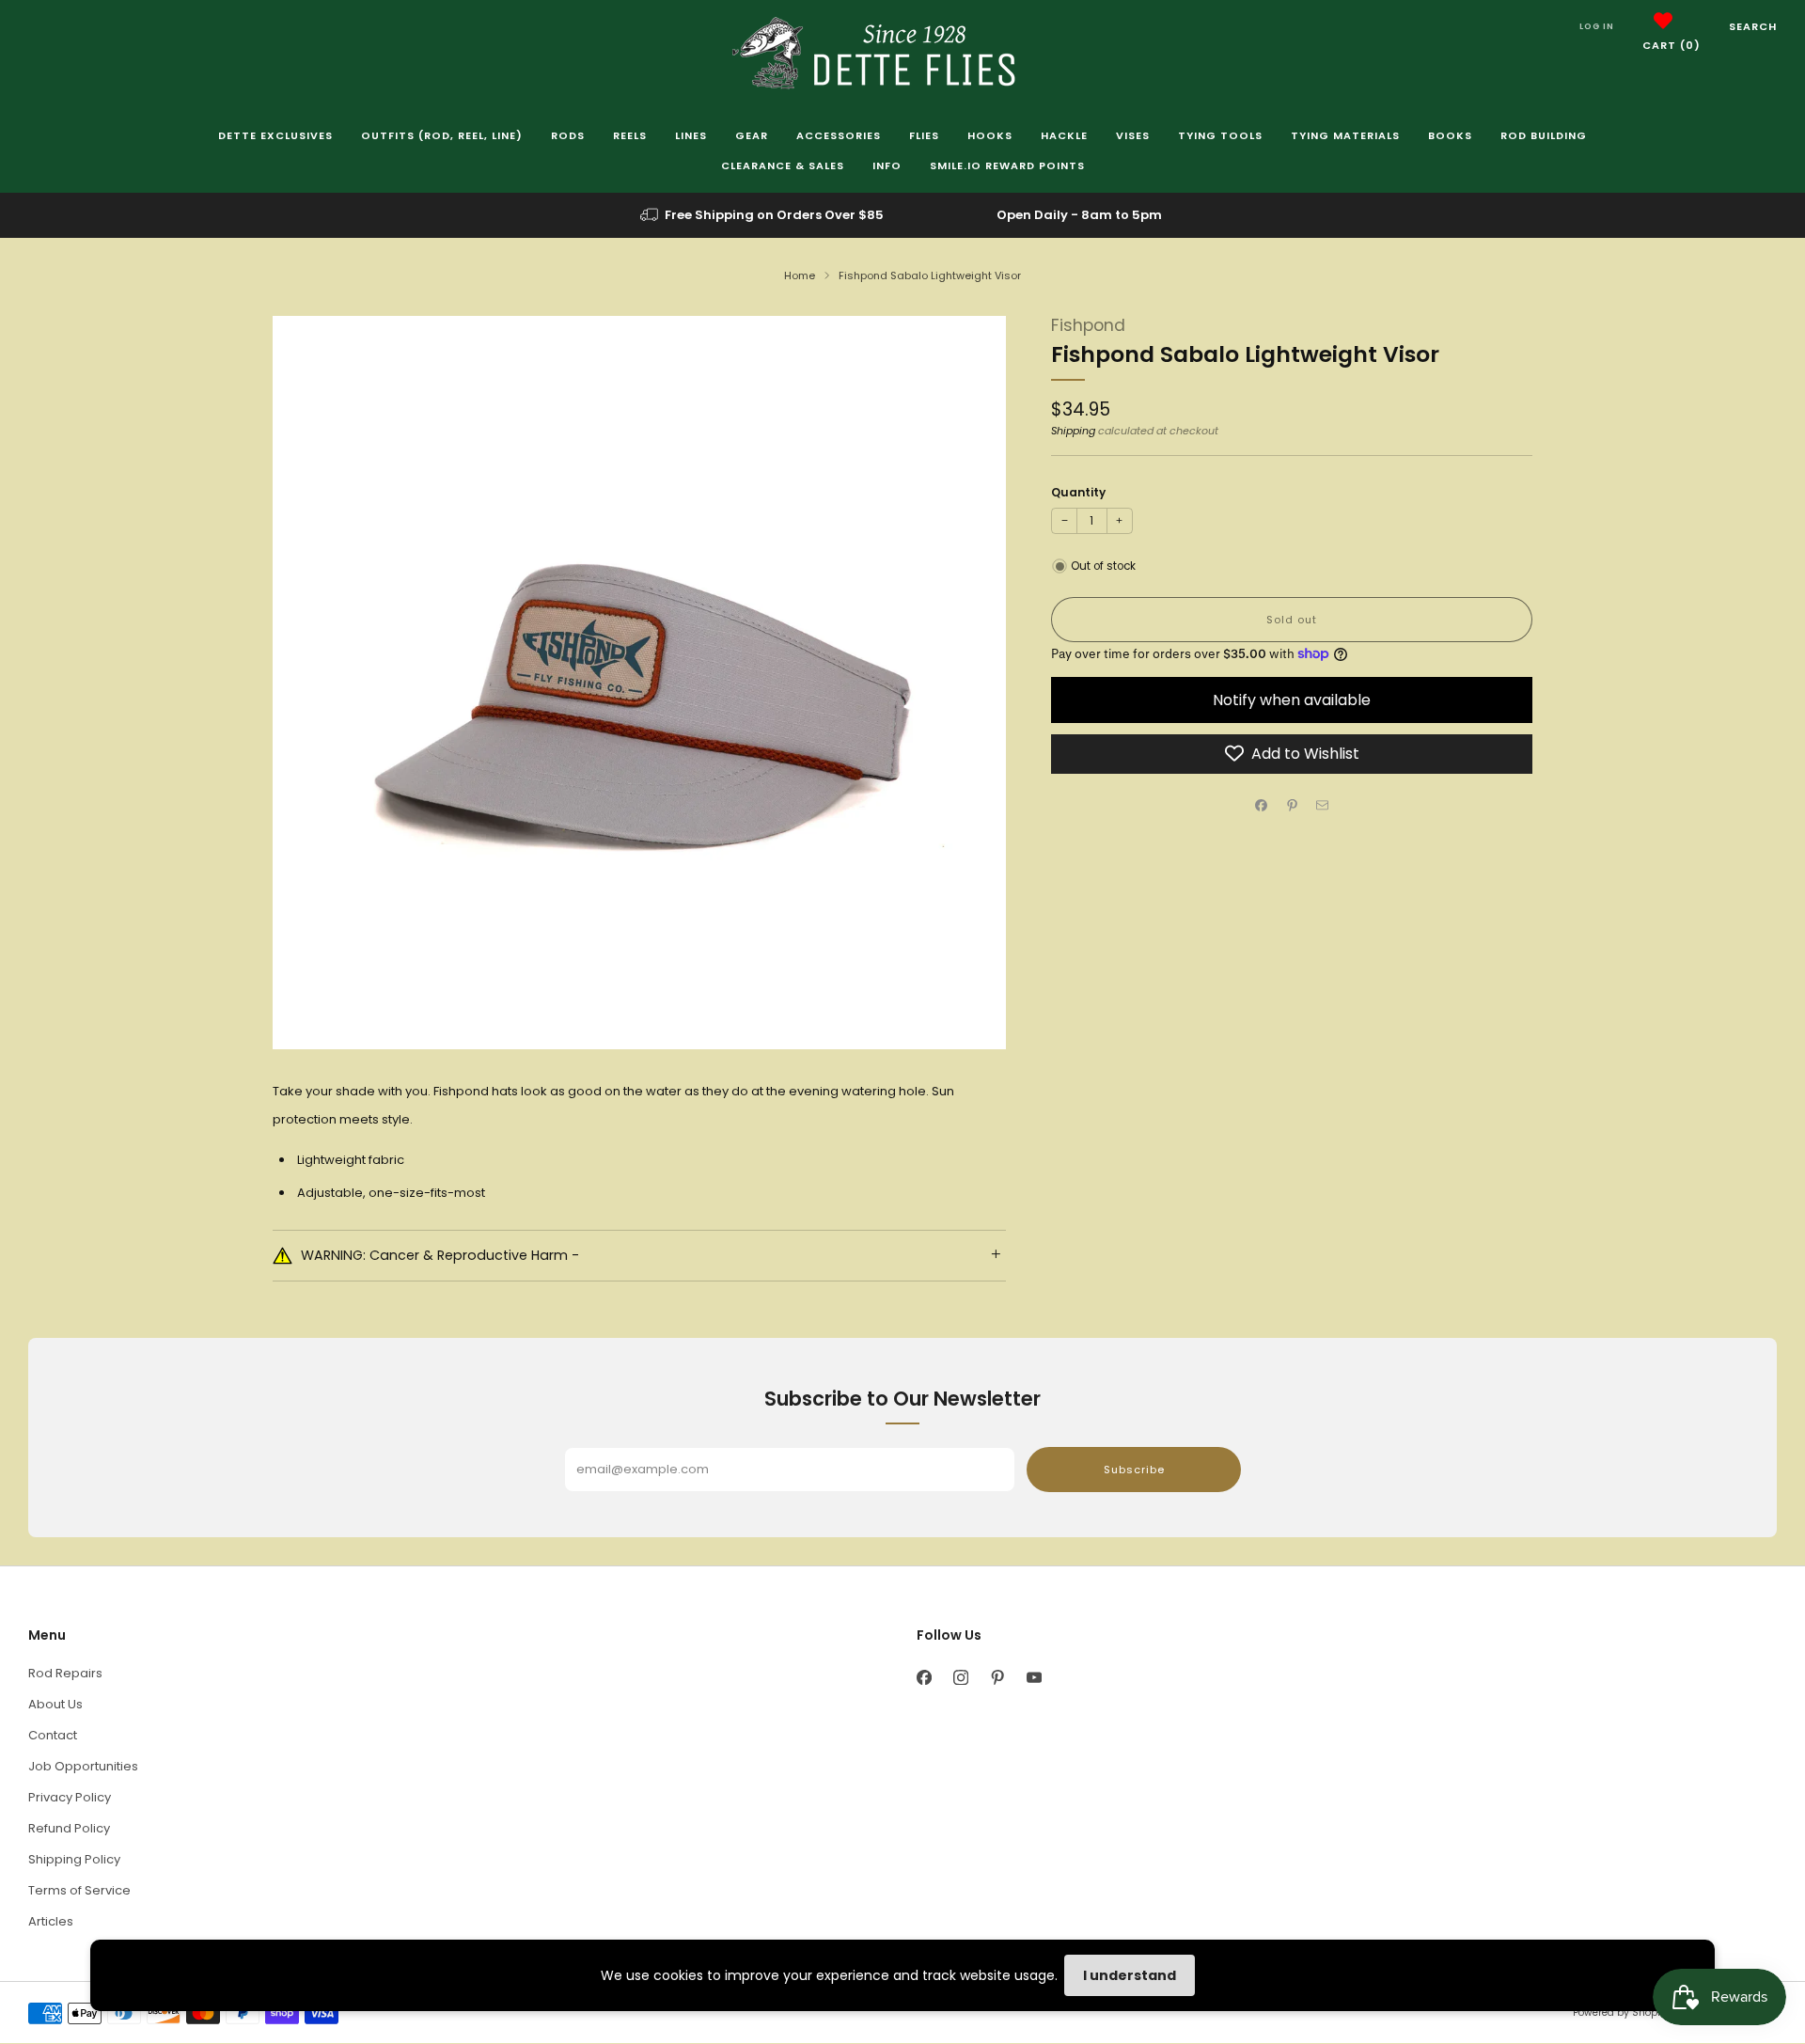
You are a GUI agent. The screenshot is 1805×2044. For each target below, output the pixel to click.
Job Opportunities (83, 1766)
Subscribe (1134, 1470)
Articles (51, 1921)
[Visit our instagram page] (960, 1678)
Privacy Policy (70, 1797)
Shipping (1073, 431)
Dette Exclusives (275, 135)
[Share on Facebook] (1262, 805)
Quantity (1078, 492)
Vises (1133, 135)
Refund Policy (69, 1828)
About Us (55, 1704)
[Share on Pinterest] (1292, 805)
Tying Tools (1220, 135)
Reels (630, 135)
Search (1753, 26)
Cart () (1672, 45)
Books (1450, 135)
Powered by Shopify (1621, 2013)
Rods (568, 135)
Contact (53, 1735)
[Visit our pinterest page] (997, 1678)
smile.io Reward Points (1007, 165)
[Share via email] (1323, 805)
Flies (924, 135)
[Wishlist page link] (1663, 21)
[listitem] (763, 215)
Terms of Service (79, 1890)
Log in (1597, 26)
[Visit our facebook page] (924, 1678)
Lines (691, 135)
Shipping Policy (74, 1859)
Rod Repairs (65, 1673)
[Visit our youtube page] (1034, 1678)
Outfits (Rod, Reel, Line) (442, 135)
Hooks (990, 135)
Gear (752, 135)
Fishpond (1088, 325)
